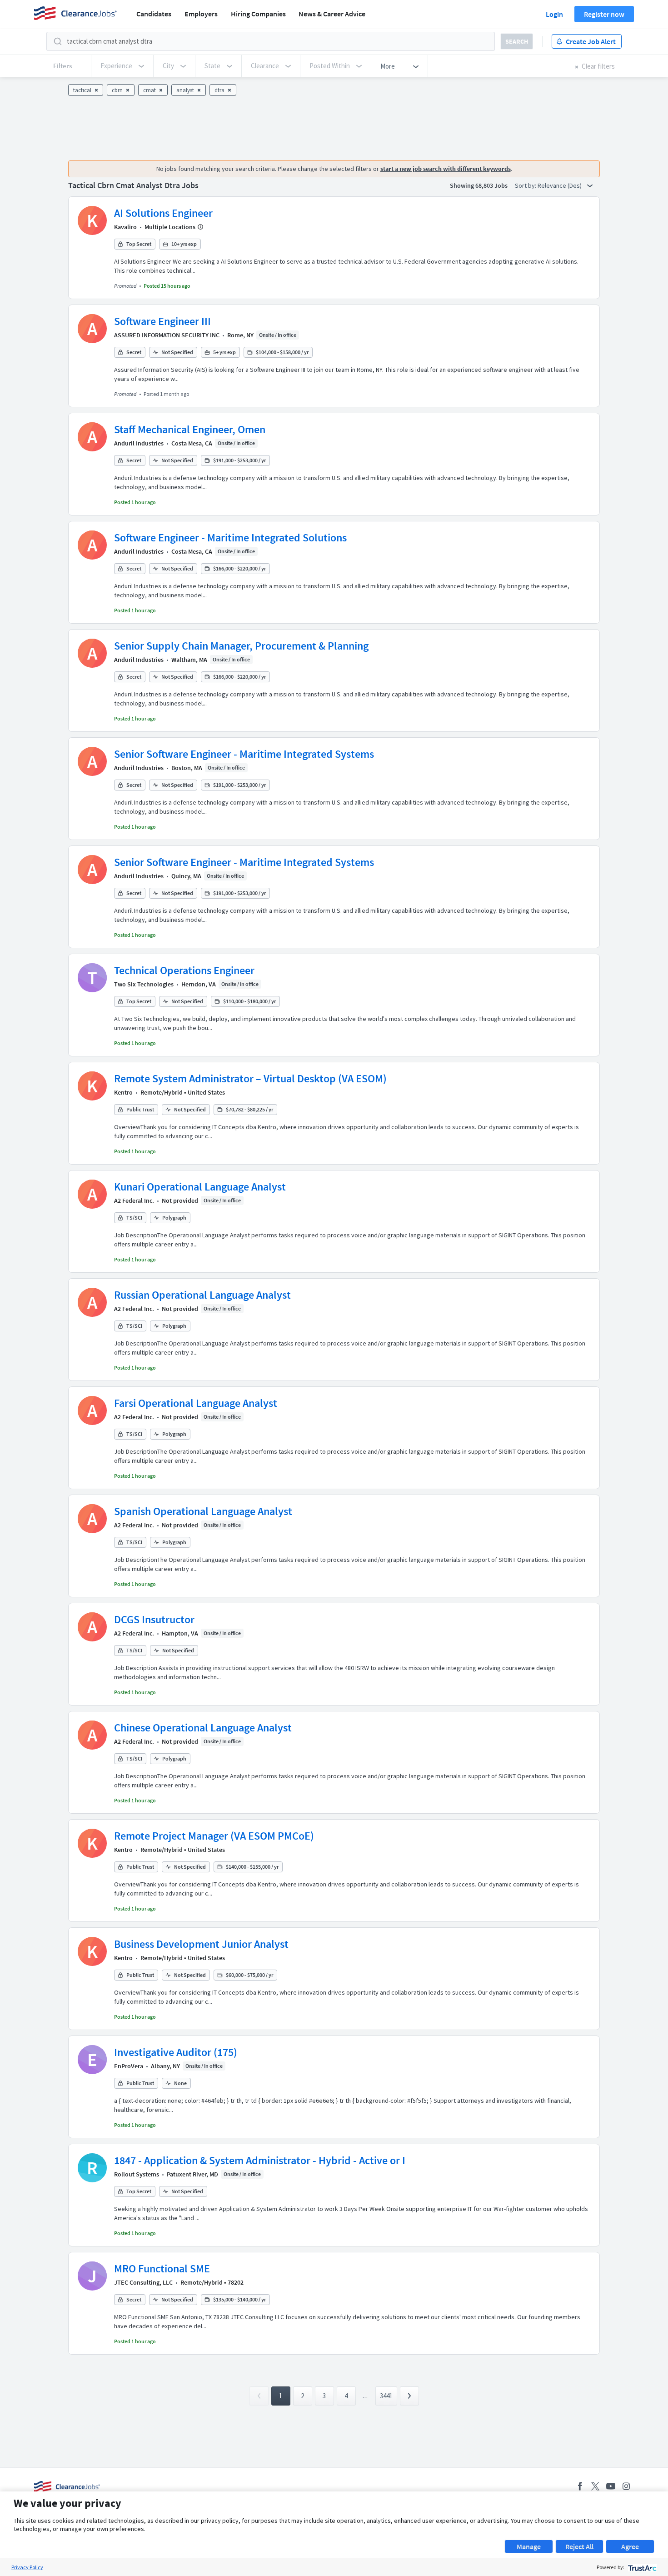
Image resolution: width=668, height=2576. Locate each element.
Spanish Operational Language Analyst (203, 1511)
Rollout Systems (137, 2174)
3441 (386, 2396)
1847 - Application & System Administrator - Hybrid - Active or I (260, 2160)
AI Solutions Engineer (163, 213)
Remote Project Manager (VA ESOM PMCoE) (214, 1836)
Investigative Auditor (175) (176, 2052)
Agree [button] (630, 2546)
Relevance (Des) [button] (560, 185)
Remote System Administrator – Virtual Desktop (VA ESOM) (250, 1078)
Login (554, 14)
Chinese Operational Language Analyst (203, 1728)
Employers (201, 14)
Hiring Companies (258, 14)
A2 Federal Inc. (134, 1200)
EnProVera (129, 2066)
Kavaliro (125, 227)
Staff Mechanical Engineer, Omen (190, 429)
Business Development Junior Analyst (201, 1944)
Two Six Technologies (144, 984)
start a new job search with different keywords (446, 169)
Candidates (154, 14)
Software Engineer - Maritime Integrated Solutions (230, 538)
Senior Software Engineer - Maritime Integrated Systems (244, 754)
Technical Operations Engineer (184, 970)
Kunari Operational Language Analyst (200, 1187)
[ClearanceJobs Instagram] (626, 2486)
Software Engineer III (162, 321)
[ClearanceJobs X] (595, 2486)
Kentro (123, 1092)
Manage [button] (529, 2546)
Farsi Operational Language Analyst (196, 1403)
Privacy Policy (27, 2567)
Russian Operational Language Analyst (202, 1295)
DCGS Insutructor (154, 1619)
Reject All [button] (579, 2546)
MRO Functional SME (162, 2268)
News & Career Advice (332, 14)
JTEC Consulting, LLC (143, 2282)
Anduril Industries (139, 443)
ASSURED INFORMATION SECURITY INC (167, 335)
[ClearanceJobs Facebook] (580, 2486)
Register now (604, 14)
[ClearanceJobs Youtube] (611, 2486)
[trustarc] (641, 2567)
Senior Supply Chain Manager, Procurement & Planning (241, 646)
